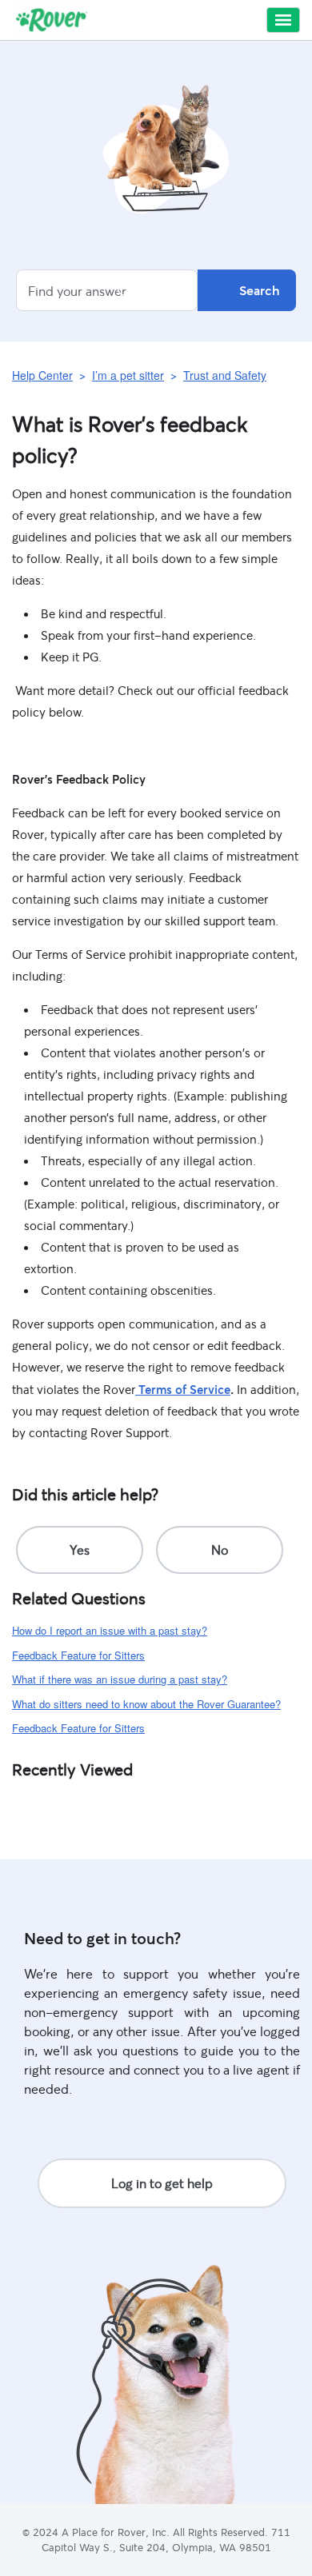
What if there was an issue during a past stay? (120, 1679)
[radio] (80, 1550)
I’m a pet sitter (128, 375)
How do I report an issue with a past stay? (110, 1630)
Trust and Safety (225, 375)
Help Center (42, 375)
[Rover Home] (52, 20)
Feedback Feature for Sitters (78, 1655)
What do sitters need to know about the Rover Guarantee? (146, 1704)
